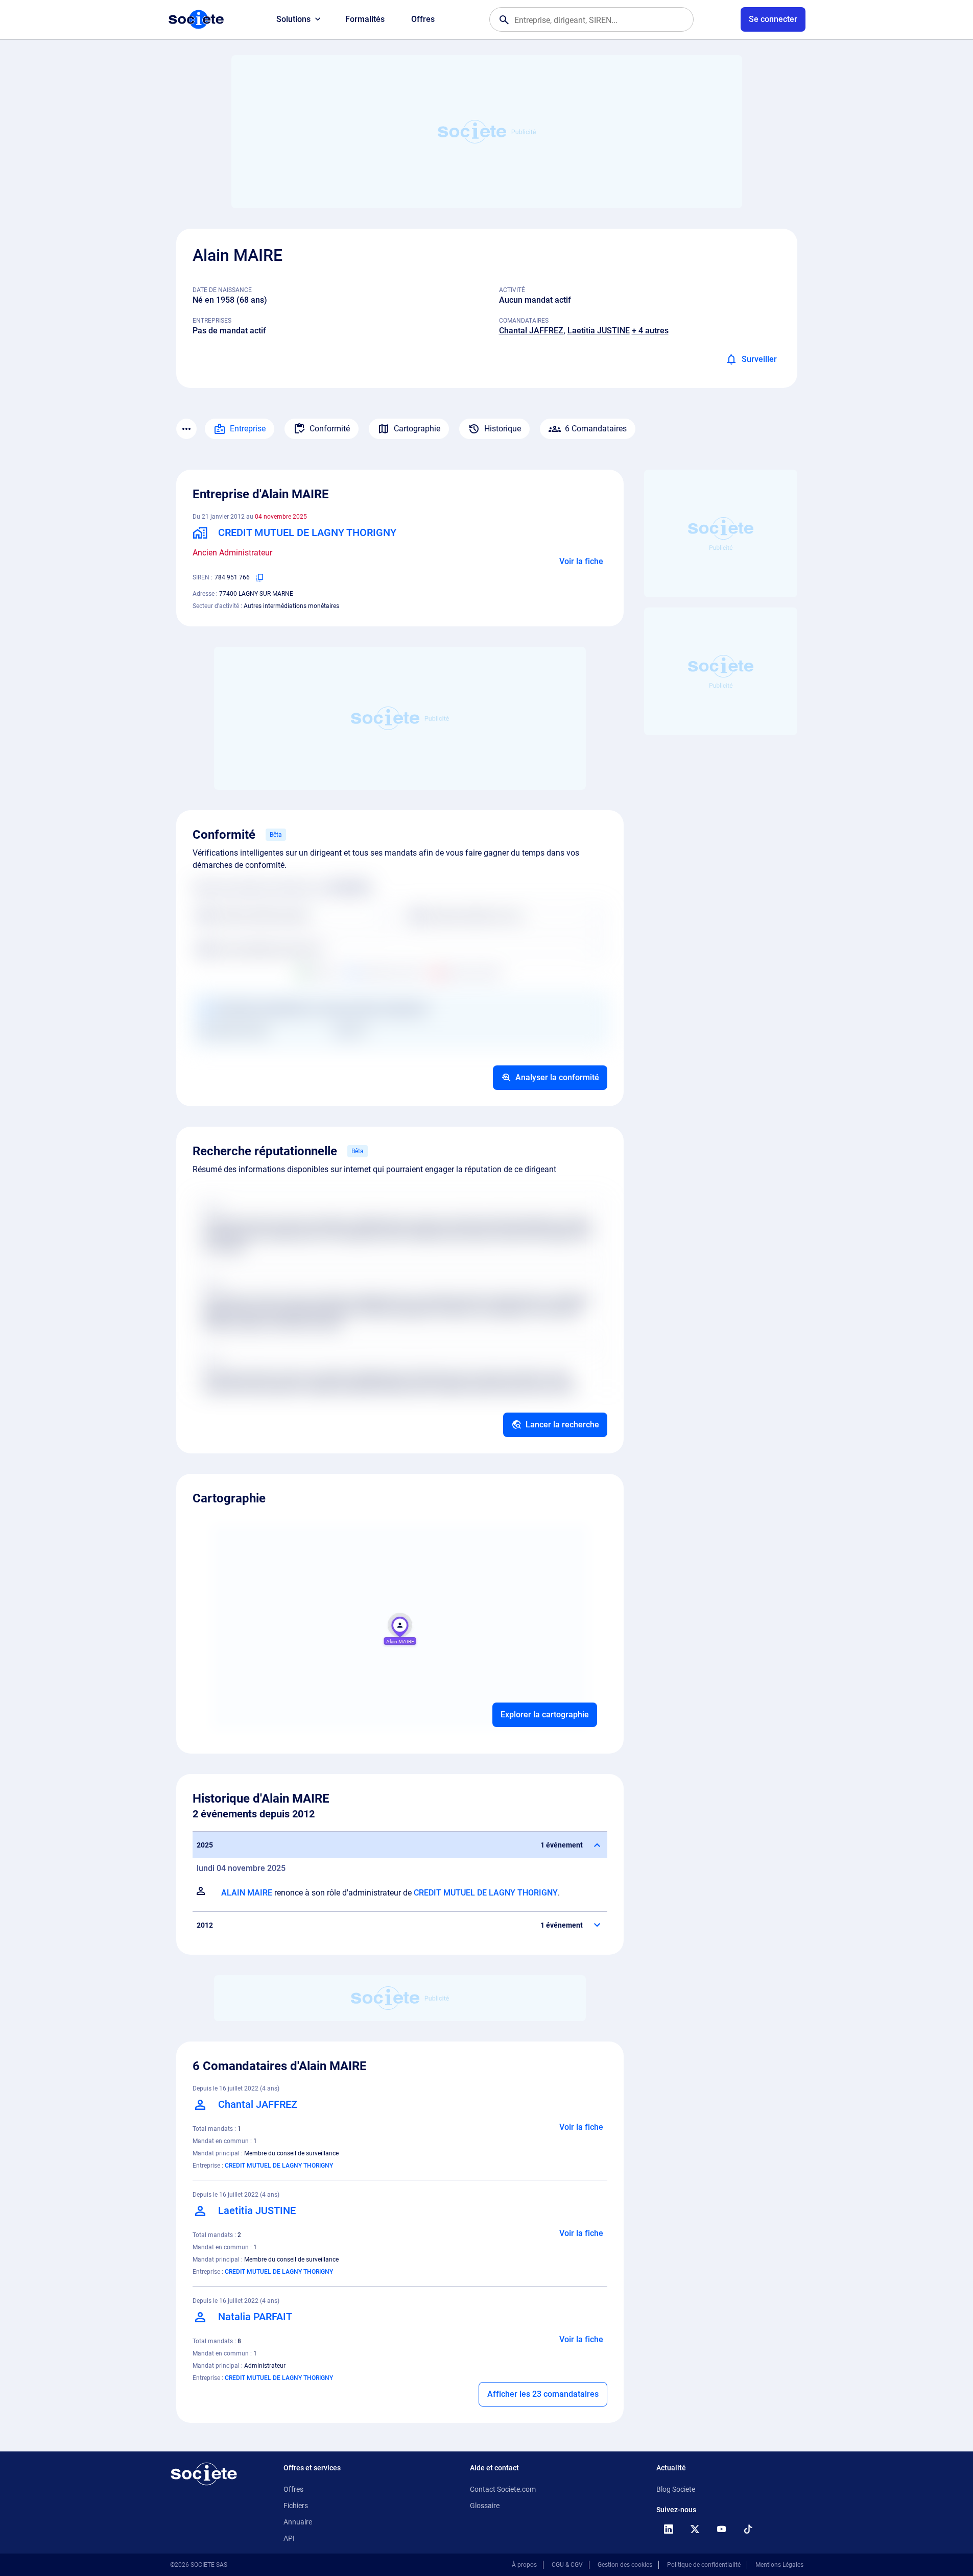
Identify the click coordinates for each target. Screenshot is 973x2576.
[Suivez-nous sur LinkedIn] (669, 2529)
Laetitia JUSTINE (599, 331)
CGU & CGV (567, 2565)
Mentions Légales (779, 2565)
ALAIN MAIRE (247, 1893)
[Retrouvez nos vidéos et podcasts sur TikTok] (748, 2529)
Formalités (365, 19)
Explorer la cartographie (545, 1715)
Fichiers (296, 2506)
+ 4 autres (650, 331)
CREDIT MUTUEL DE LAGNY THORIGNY (486, 1893)
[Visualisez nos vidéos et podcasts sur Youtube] (722, 2529)
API (289, 2538)
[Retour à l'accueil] (204, 2474)
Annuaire (298, 2522)
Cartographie (417, 429)
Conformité (330, 429)
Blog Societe (676, 2489)
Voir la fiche (581, 561)
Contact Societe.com (503, 2489)
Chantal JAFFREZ (531, 331)
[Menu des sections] (186, 429)
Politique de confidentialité (704, 2565)
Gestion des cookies (625, 2565)
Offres (423, 19)
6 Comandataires (596, 429)
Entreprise (248, 429)
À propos (524, 2565)
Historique (503, 429)
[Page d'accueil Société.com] (196, 19)
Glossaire (485, 2506)
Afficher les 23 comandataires (543, 2394)
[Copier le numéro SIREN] (260, 577)
